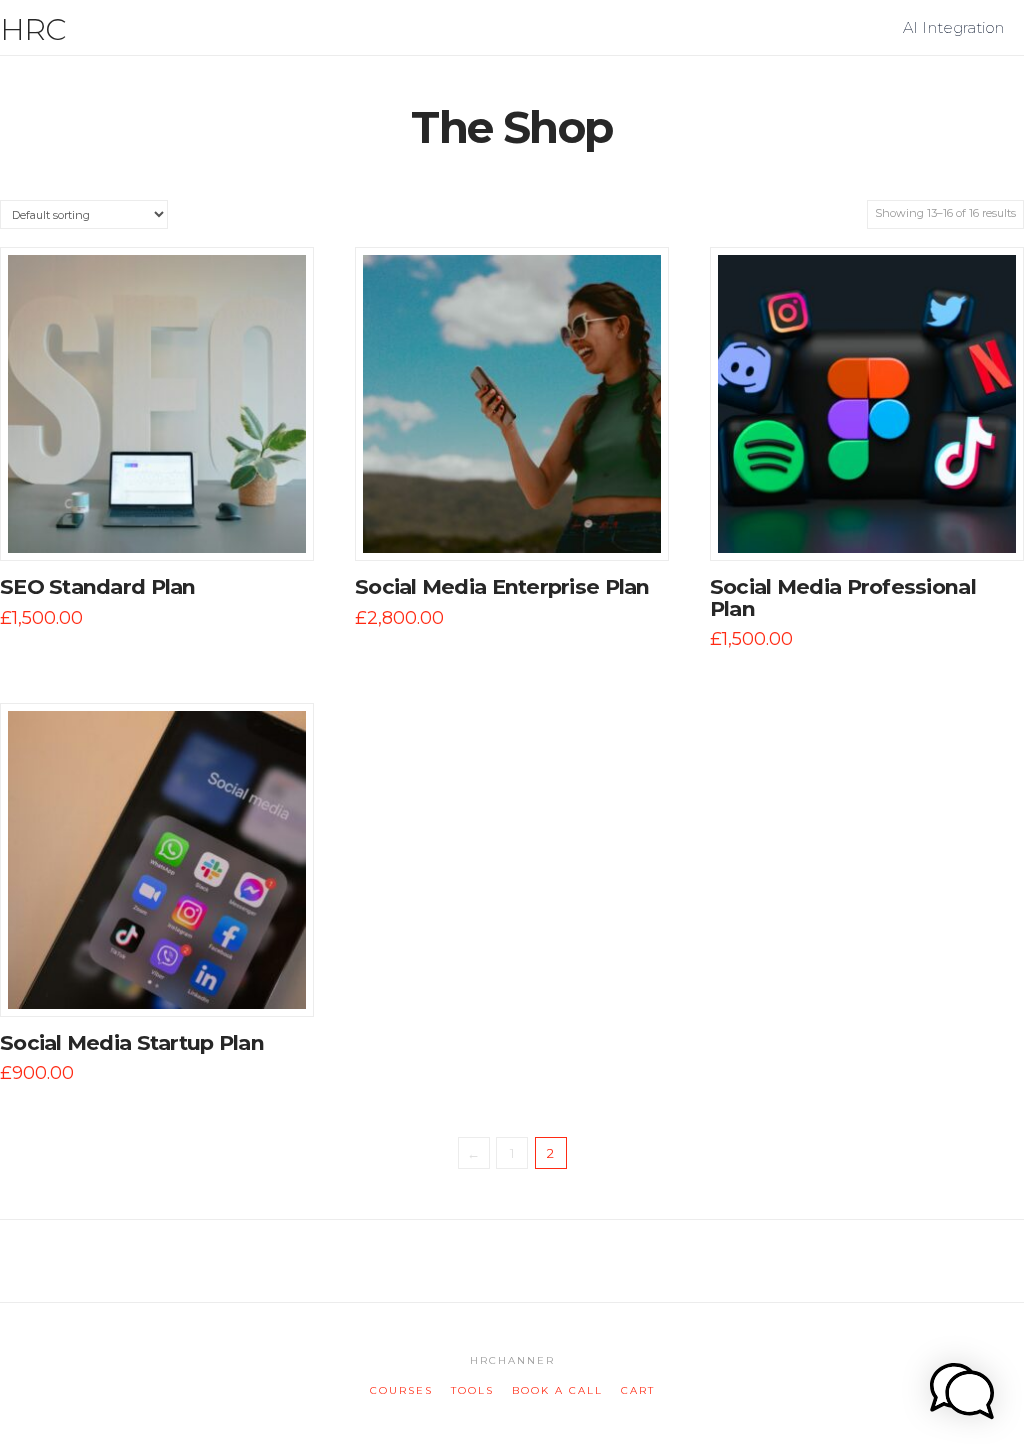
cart (638, 1390)
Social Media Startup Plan (132, 1042)
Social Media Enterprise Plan (502, 586)
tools (472, 1390)
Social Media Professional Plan (843, 597)
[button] (1005, 19)
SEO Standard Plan (98, 586)
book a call (557, 1390)
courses (401, 1390)
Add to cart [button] (166, 525)
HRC (33, 30)
